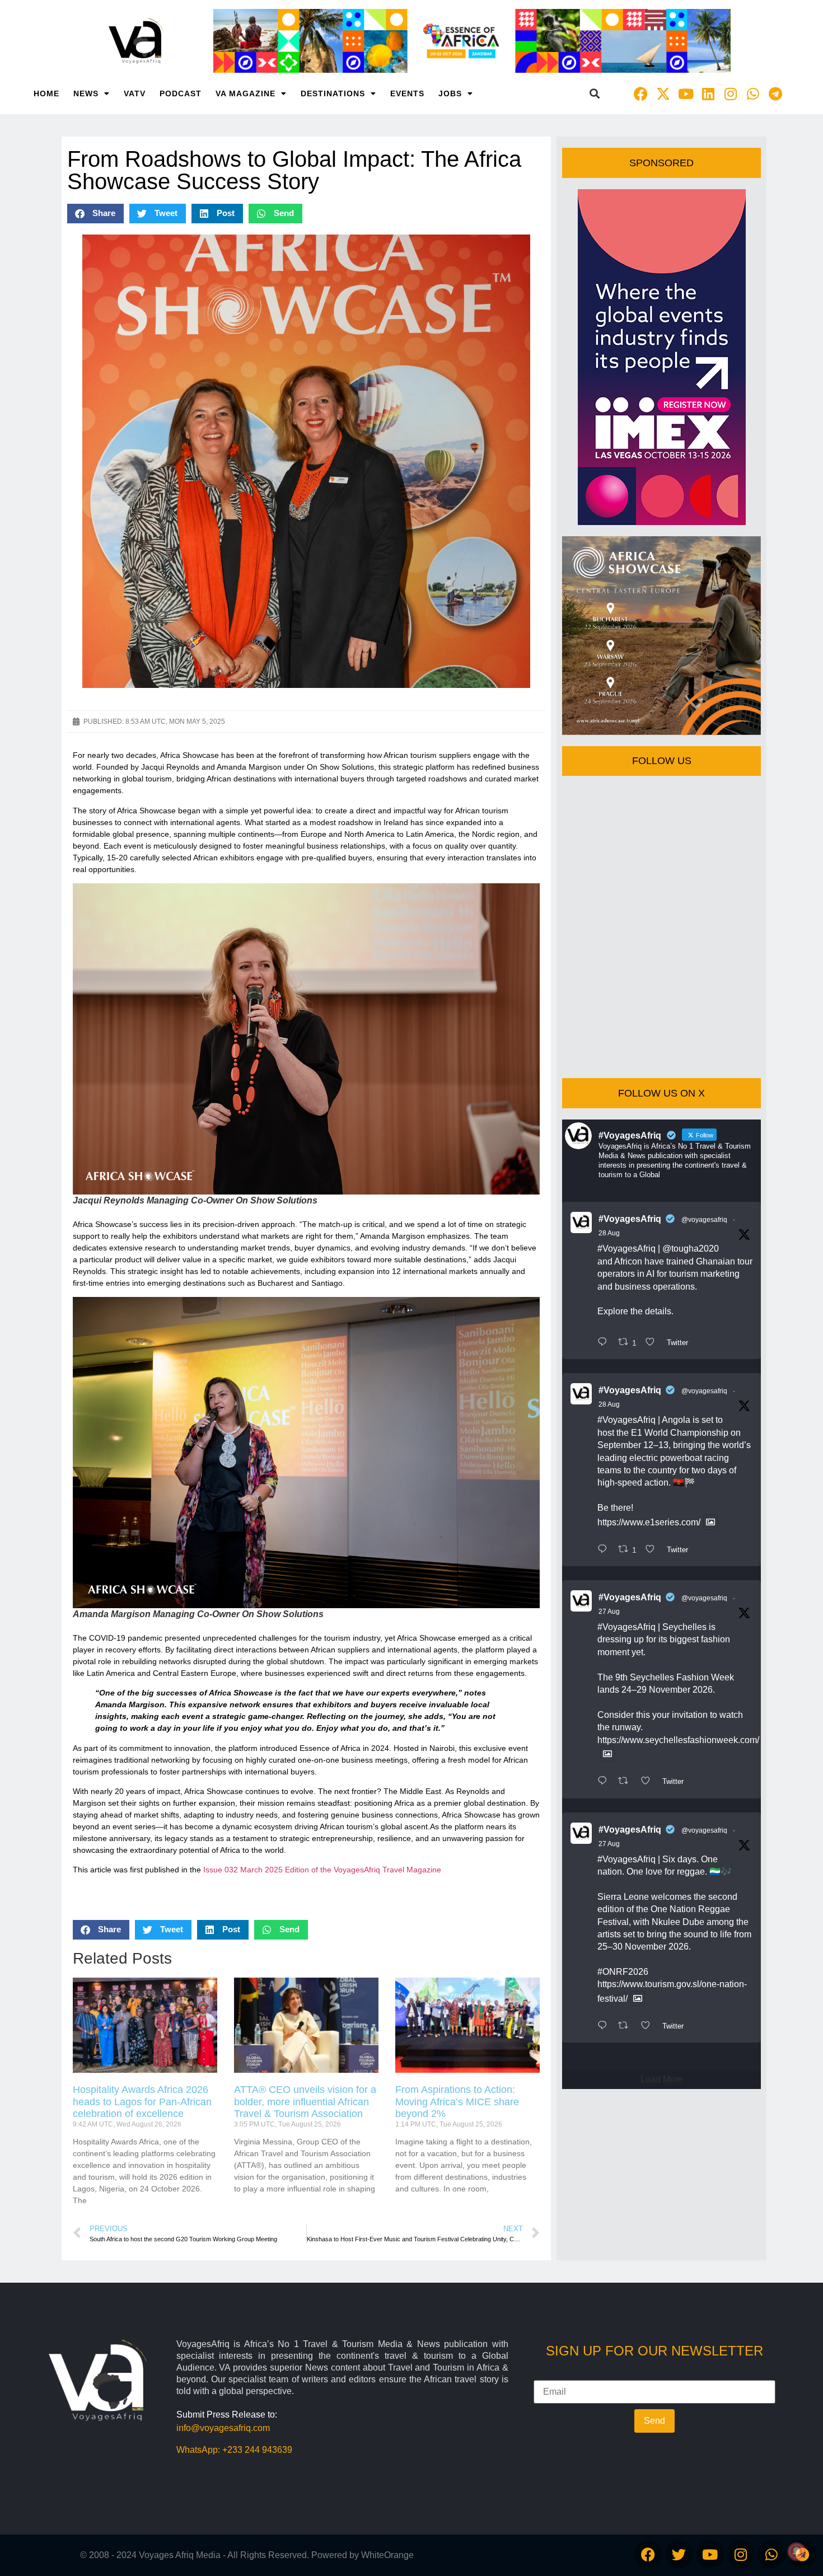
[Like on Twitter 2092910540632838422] (649, 2026)
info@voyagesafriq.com (223, 2428)
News (86, 93)
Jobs (450, 93)
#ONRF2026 (623, 1972)
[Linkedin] (708, 93)
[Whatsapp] (753, 93)
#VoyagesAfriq (630, 1219)
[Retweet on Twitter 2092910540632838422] (626, 2026)
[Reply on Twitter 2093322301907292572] (605, 1343)
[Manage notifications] (797, 2551)
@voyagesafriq (704, 1220)
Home (46, 93)
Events (407, 93)
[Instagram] (731, 93)
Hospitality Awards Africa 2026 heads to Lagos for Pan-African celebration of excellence (142, 2102)
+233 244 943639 (257, 2450)
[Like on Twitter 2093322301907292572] (653, 1343)
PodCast (181, 93)
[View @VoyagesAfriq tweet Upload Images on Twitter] (710, 1522)
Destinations (333, 93)
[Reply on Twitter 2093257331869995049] (605, 1550)
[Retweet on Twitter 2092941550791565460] (626, 1782)
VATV (135, 93)
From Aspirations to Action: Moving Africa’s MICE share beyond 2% (457, 2102)
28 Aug (609, 1233)
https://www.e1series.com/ (649, 1522)
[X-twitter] (663, 93)
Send (654, 2421)
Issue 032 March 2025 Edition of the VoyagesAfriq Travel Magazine (322, 1870)
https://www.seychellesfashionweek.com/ (678, 1740)
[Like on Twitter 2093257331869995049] (653, 1550)
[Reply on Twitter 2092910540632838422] (605, 2026)
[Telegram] (775, 93)
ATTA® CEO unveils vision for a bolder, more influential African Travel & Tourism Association (305, 2102)
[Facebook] (641, 93)
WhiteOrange (387, 2555)
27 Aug (609, 1612)
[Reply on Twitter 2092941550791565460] (605, 1782)
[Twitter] (679, 2554)
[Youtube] (686, 93)
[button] (595, 94)
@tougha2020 (691, 1249)
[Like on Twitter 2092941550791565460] (649, 1782)
